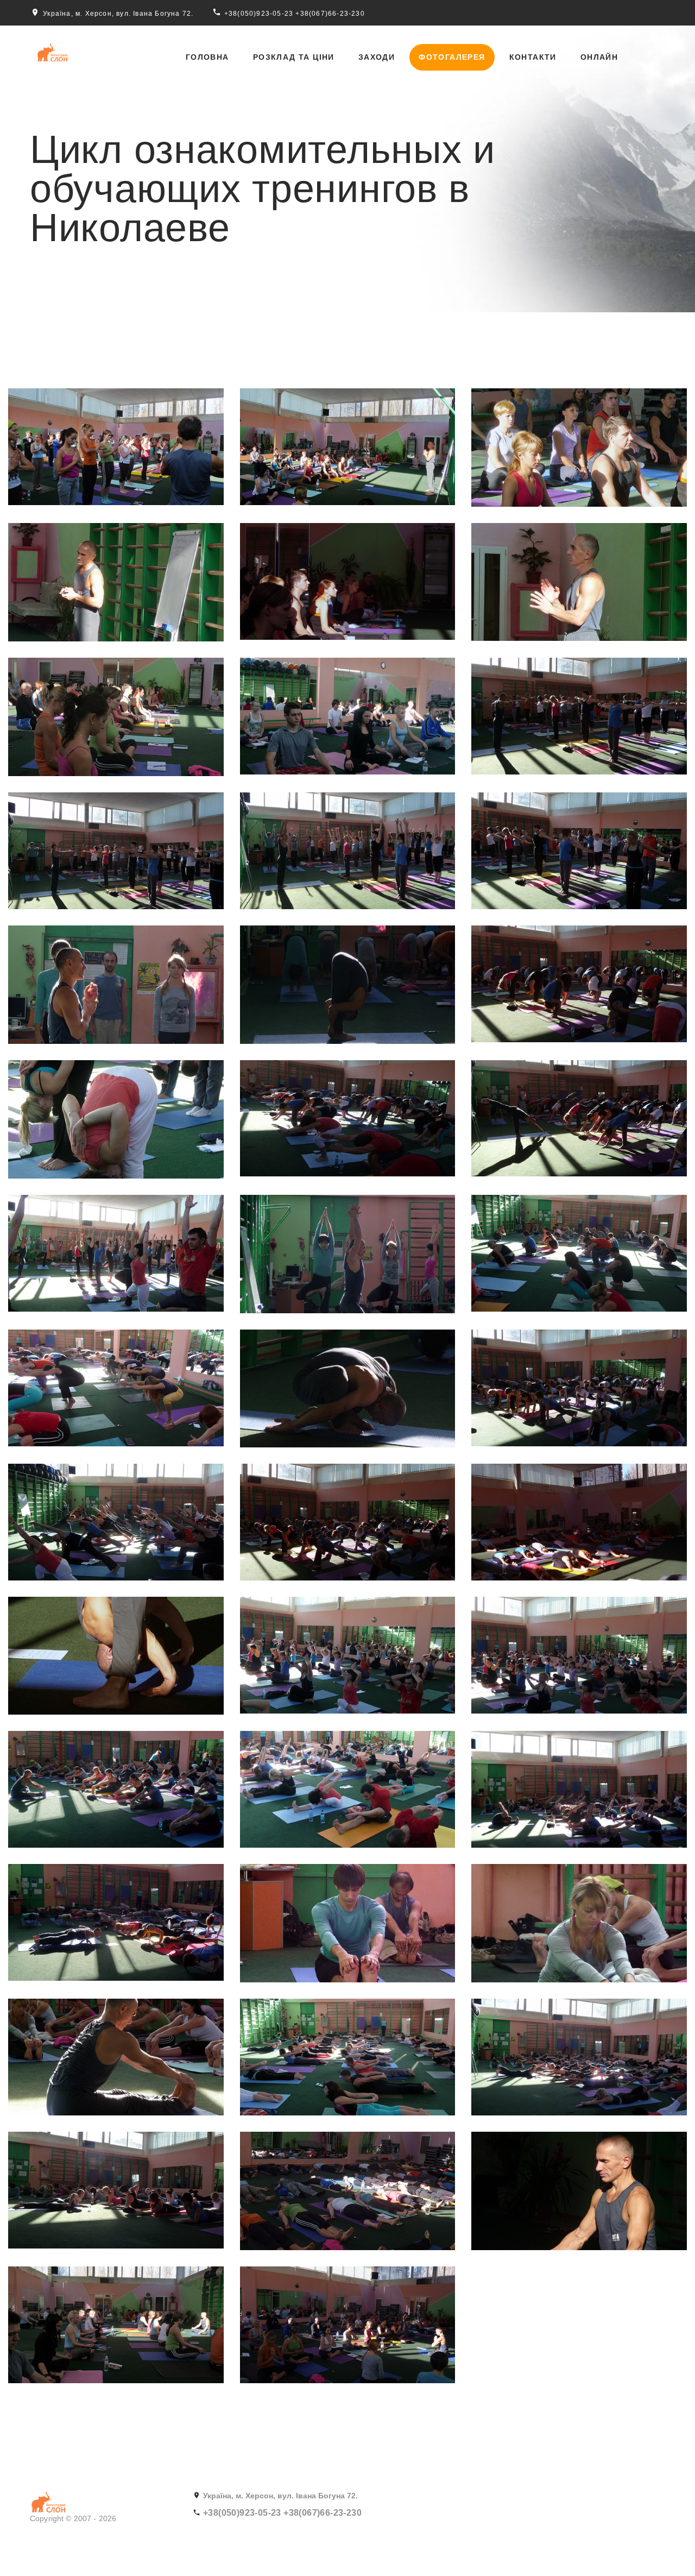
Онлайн (599, 57)
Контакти (533, 57)
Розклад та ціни (294, 57)
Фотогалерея (452, 57)
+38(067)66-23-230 (330, 14)
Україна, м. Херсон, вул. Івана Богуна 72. (118, 14)
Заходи (377, 57)
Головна (207, 57)
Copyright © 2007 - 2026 (73, 2518)
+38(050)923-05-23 (259, 14)
